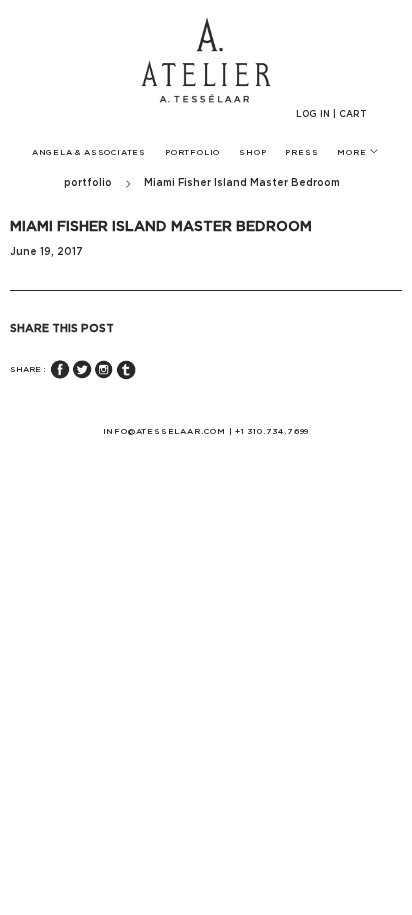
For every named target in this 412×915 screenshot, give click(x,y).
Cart (353, 114)
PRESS (301, 153)
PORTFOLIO (192, 153)
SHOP (252, 153)
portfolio (88, 183)
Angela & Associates (89, 153)
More (353, 153)
